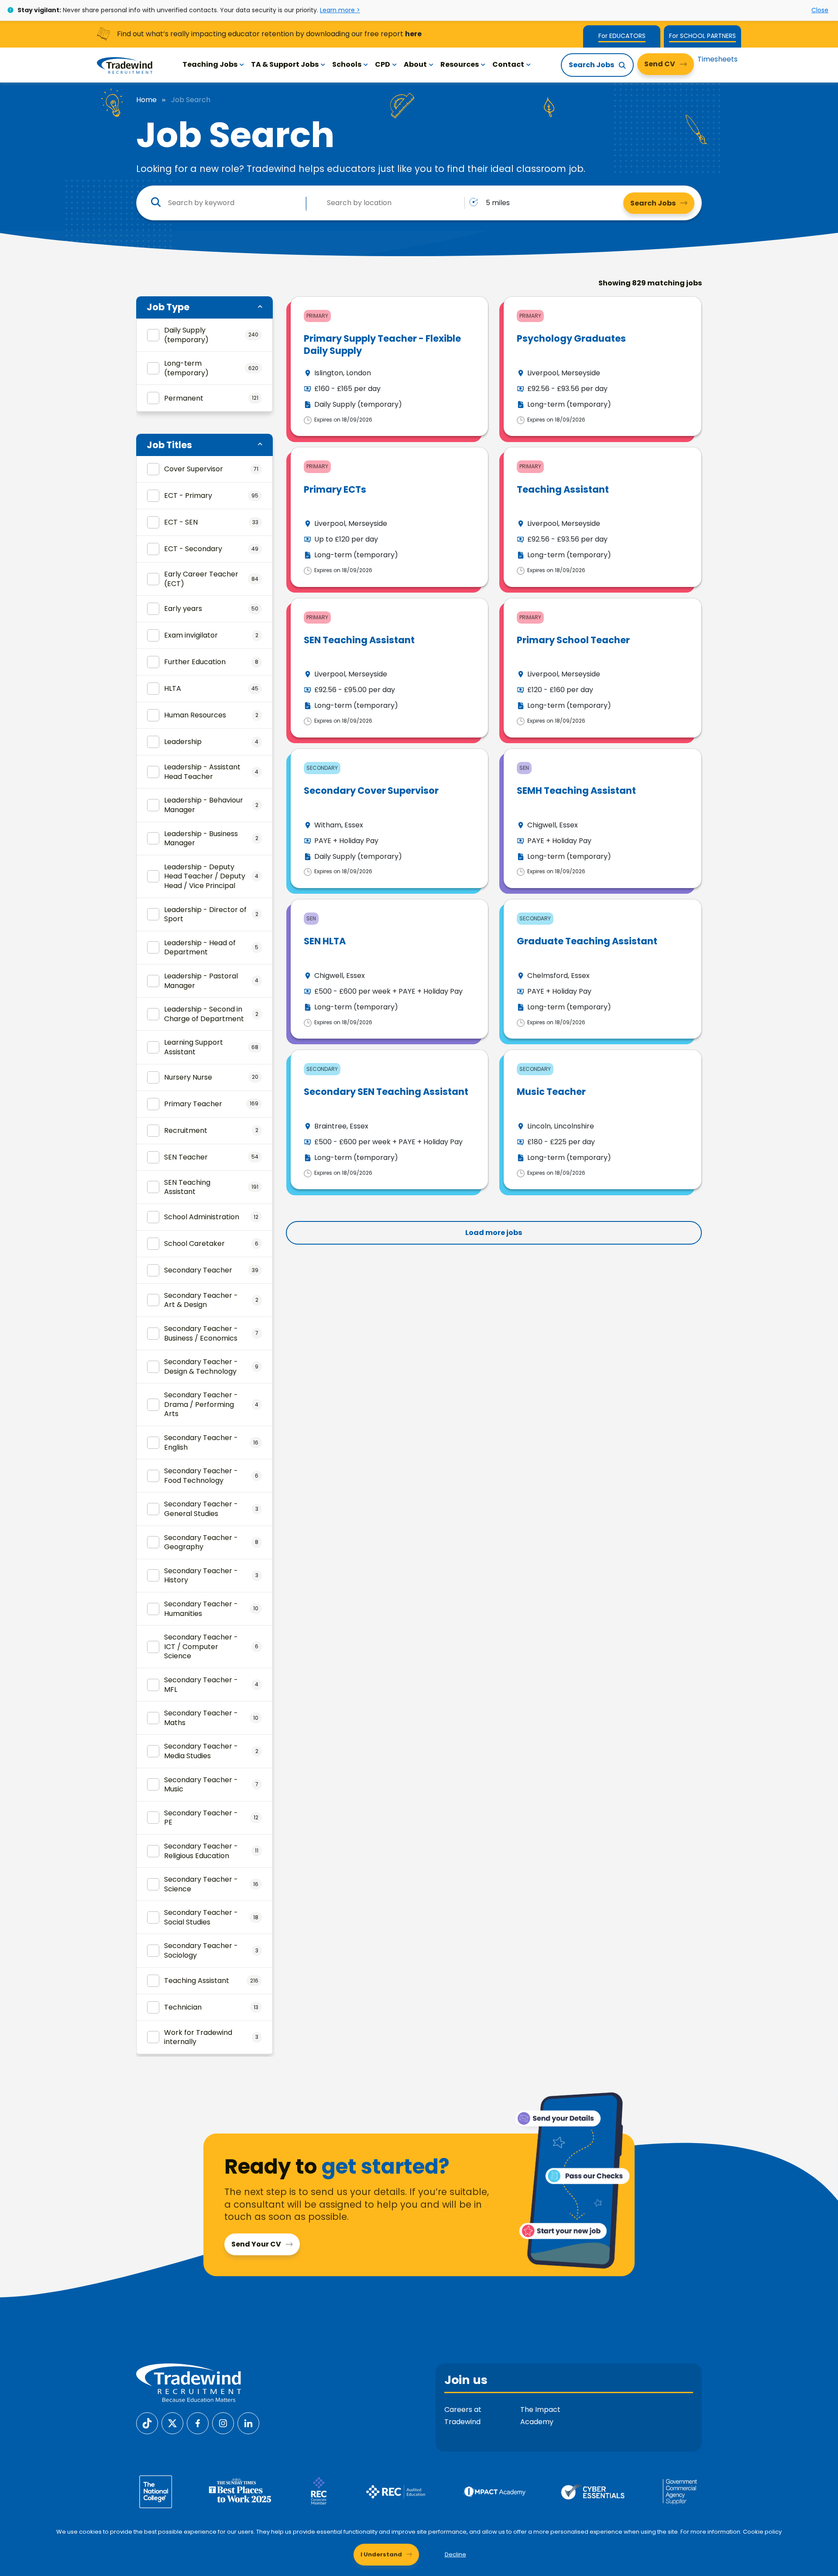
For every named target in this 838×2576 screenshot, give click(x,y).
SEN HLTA (325, 941)
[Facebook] (198, 2423)
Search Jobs (591, 65)
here (413, 34)
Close (820, 10)
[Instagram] (223, 2423)
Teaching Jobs (210, 64)
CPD (383, 64)
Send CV (660, 64)
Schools (347, 64)
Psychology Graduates (571, 338)
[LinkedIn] (248, 2423)
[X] (172, 2423)
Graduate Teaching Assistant (587, 941)
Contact (508, 64)
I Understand (381, 2554)
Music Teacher (551, 1092)
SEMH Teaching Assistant (576, 791)
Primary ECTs (335, 489)
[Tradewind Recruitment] (125, 65)
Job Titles (169, 445)
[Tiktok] (147, 2423)
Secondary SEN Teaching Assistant (386, 1092)
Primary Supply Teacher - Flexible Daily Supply (382, 344)
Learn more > (340, 10)
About (415, 64)
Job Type (168, 307)
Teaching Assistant (563, 489)
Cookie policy (762, 2532)
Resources (460, 64)
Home (146, 100)
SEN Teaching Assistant (359, 640)
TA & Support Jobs (285, 64)
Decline (455, 2554)
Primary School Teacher (573, 640)
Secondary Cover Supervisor (371, 791)
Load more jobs (494, 1233)
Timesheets (718, 59)
